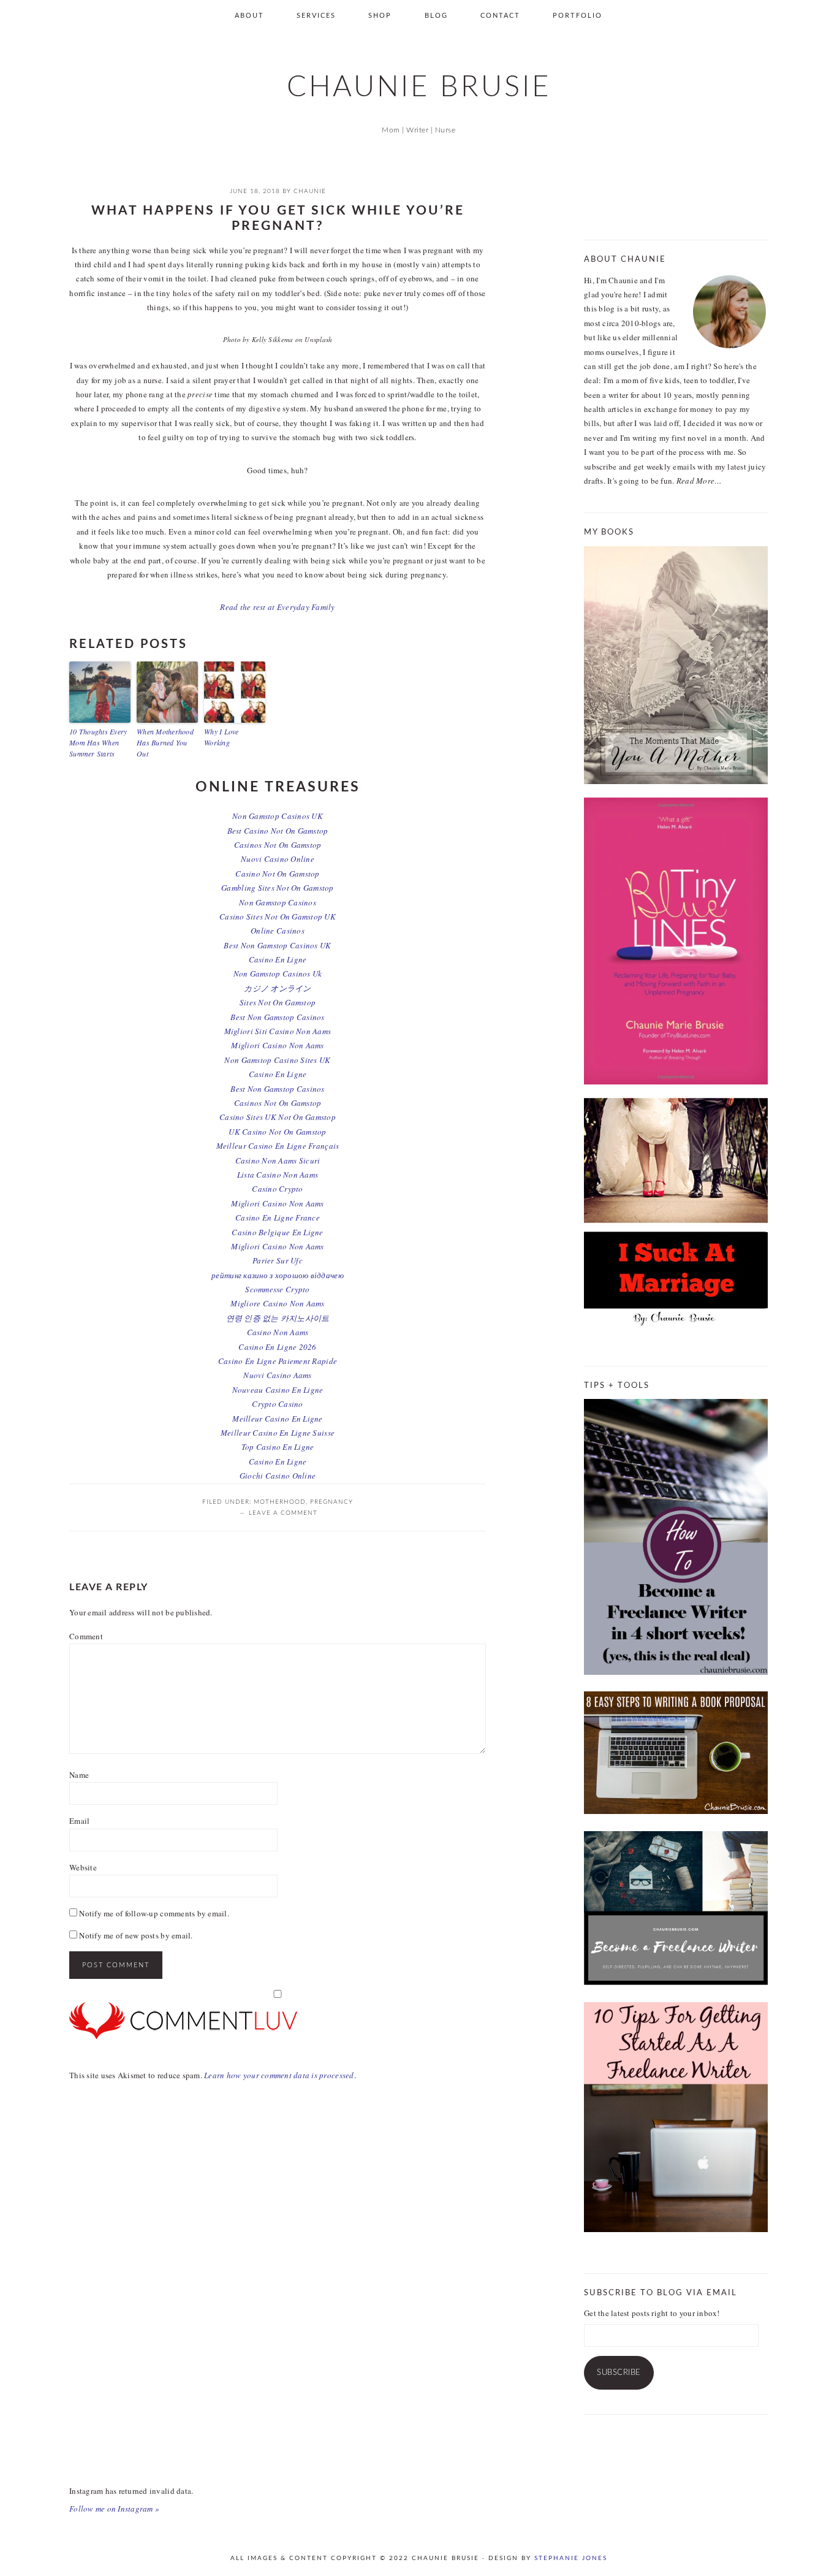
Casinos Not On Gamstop (278, 845)
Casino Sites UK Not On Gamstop (278, 1117)
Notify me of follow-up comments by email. (154, 1913)
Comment (86, 1636)
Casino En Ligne (278, 959)
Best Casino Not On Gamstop (278, 831)
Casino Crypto (277, 1189)
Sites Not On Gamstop (278, 1002)
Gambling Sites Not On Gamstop (278, 888)
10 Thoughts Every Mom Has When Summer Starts (98, 742)
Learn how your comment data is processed (279, 2075)
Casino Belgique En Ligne (277, 1232)
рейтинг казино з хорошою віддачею (278, 1275)
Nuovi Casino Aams (277, 1375)
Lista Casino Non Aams (278, 1175)
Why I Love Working (222, 737)
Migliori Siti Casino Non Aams (278, 1031)
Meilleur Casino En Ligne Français (278, 1146)
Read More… (699, 481)
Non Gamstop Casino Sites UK (277, 1060)
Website (83, 1867)
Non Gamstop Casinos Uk (278, 974)
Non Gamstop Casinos (278, 902)
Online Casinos (278, 931)
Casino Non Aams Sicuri (278, 1160)
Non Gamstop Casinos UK (278, 816)
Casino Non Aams (278, 1332)
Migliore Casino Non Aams (277, 1303)
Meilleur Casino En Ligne (277, 1419)
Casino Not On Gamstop (277, 874)
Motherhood (280, 1502)
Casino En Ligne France (278, 1218)
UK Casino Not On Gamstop (277, 1132)
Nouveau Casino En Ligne (278, 1390)
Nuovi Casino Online (278, 859)
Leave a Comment (283, 1513)
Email (79, 1821)
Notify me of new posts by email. (136, 1935)
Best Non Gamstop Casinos (277, 1017)
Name (79, 1775)
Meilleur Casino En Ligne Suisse (278, 1433)
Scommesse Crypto (277, 1289)
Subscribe (619, 2373)
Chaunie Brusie (419, 87)
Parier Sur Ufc (278, 1260)
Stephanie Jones (571, 2558)
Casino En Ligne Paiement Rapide (278, 1361)
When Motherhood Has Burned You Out (165, 742)
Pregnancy (331, 1502)
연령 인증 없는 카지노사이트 (278, 1318)
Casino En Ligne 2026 (277, 1347)
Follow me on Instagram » (114, 2509)
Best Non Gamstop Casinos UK (277, 945)
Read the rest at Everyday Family (277, 607)
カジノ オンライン (277, 988)
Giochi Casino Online (278, 1476)
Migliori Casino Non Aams (277, 1045)
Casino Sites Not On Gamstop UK (278, 916)
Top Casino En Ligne (278, 1447)
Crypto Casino (277, 1404)
